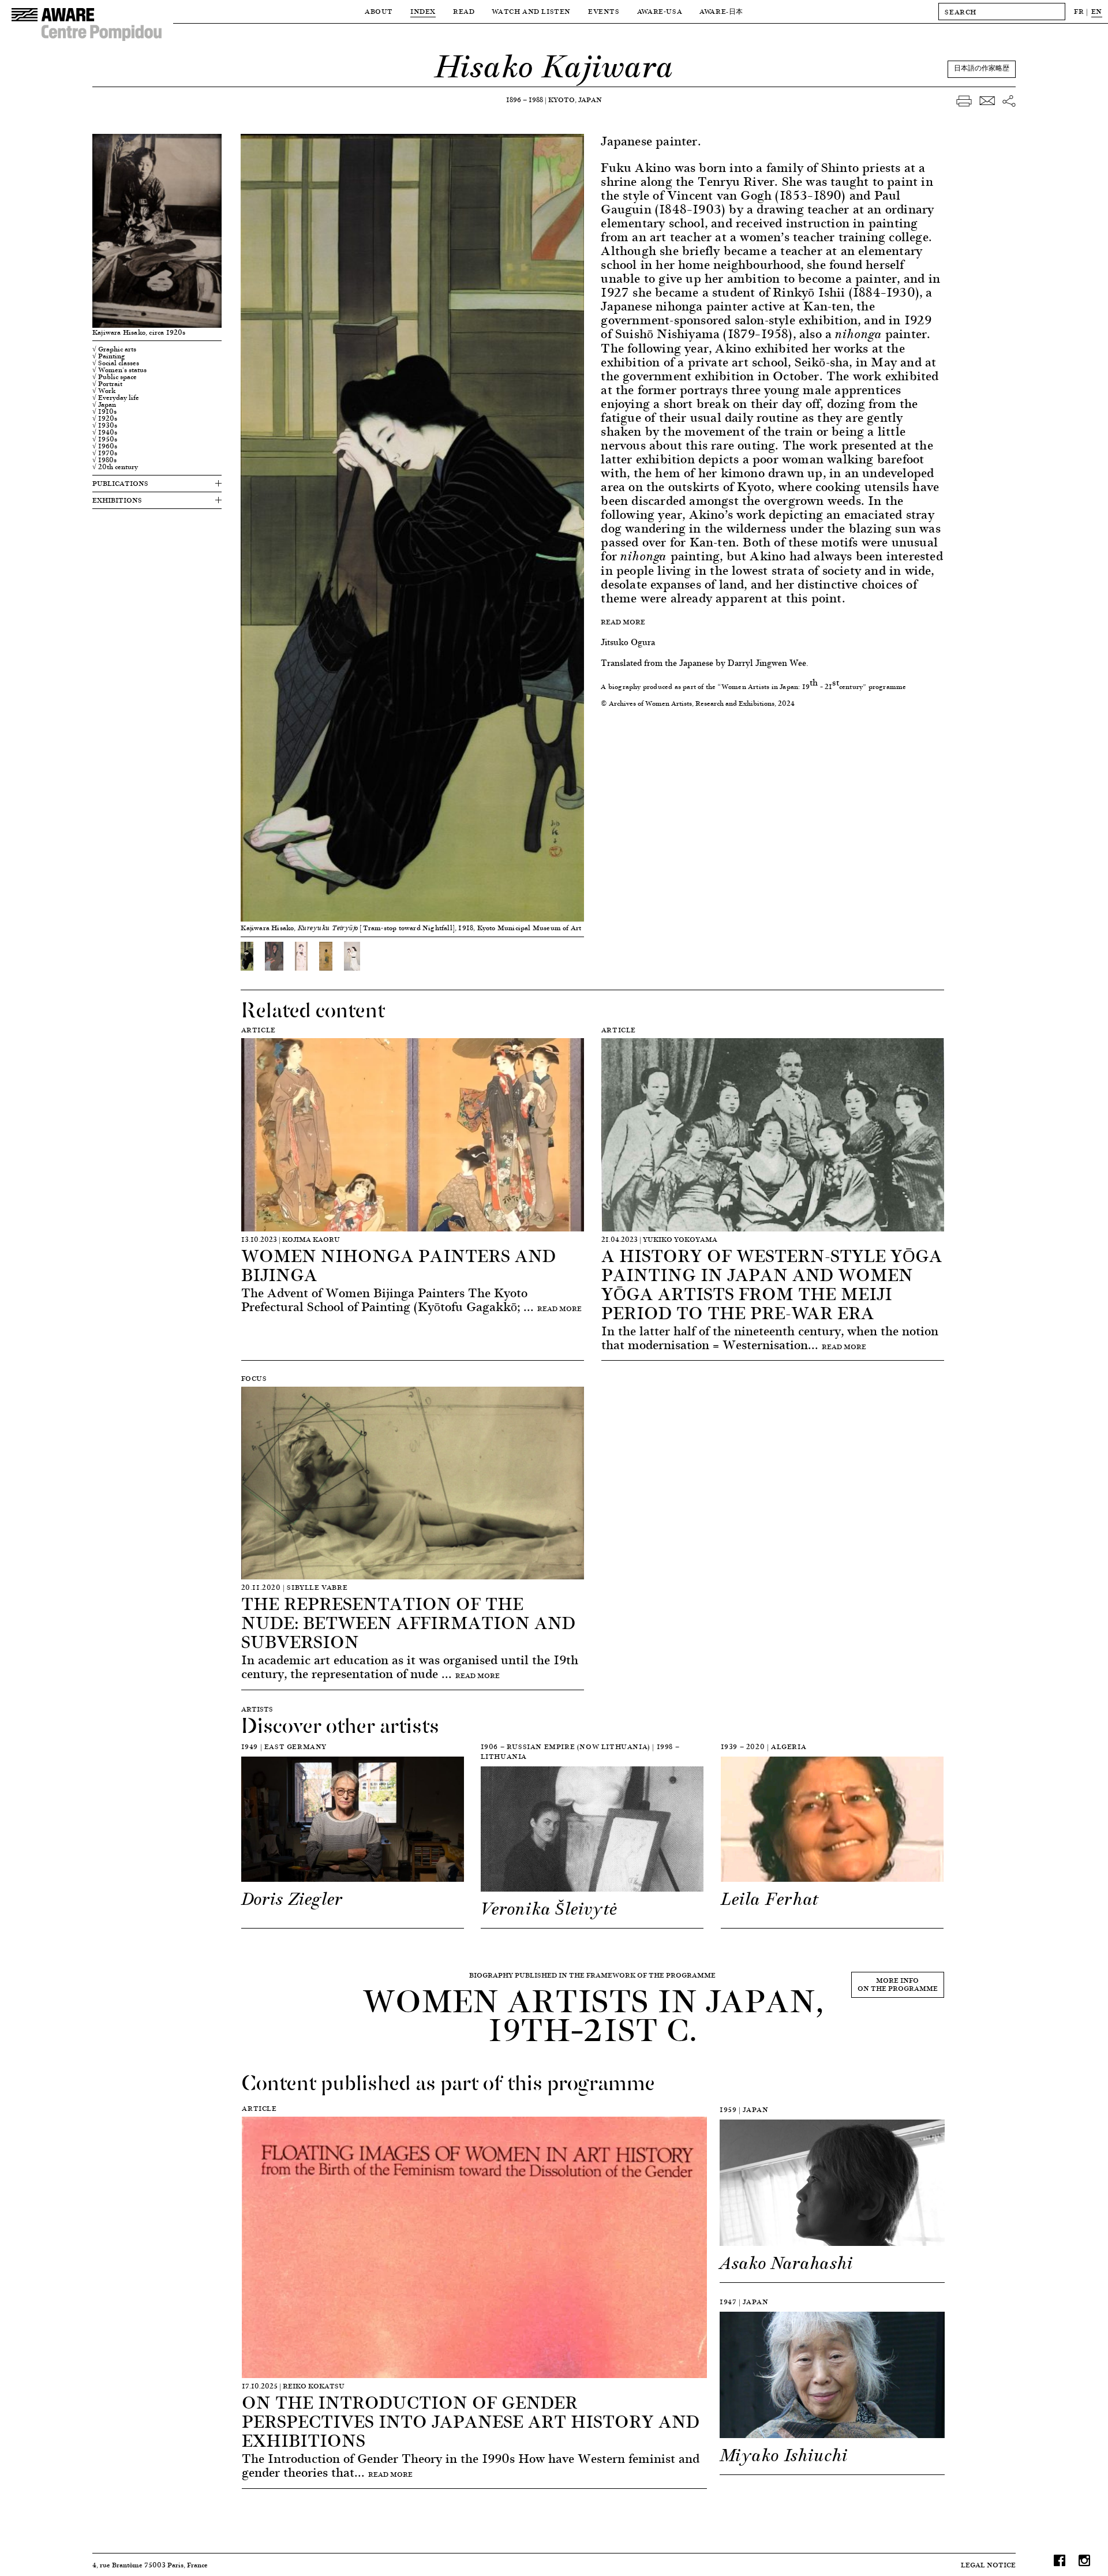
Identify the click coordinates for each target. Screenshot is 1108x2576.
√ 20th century (115, 467)
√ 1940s (105, 432)
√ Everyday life (116, 398)
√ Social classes (116, 363)
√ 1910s (104, 411)
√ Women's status (119, 370)
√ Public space (115, 377)
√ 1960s (105, 446)
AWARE (721, 11)
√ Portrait (107, 384)
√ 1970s (105, 453)
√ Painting (109, 356)
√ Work (104, 391)
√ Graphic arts (114, 349)
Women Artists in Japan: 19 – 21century (792, 686)
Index (423, 11)
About (379, 11)
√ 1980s (104, 460)
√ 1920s (105, 418)
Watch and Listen (531, 11)
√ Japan (104, 405)
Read (464, 11)
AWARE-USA (660, 11)
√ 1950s (105, 439)
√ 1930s (105, 425)
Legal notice (988, 2565)
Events (604, 11)
